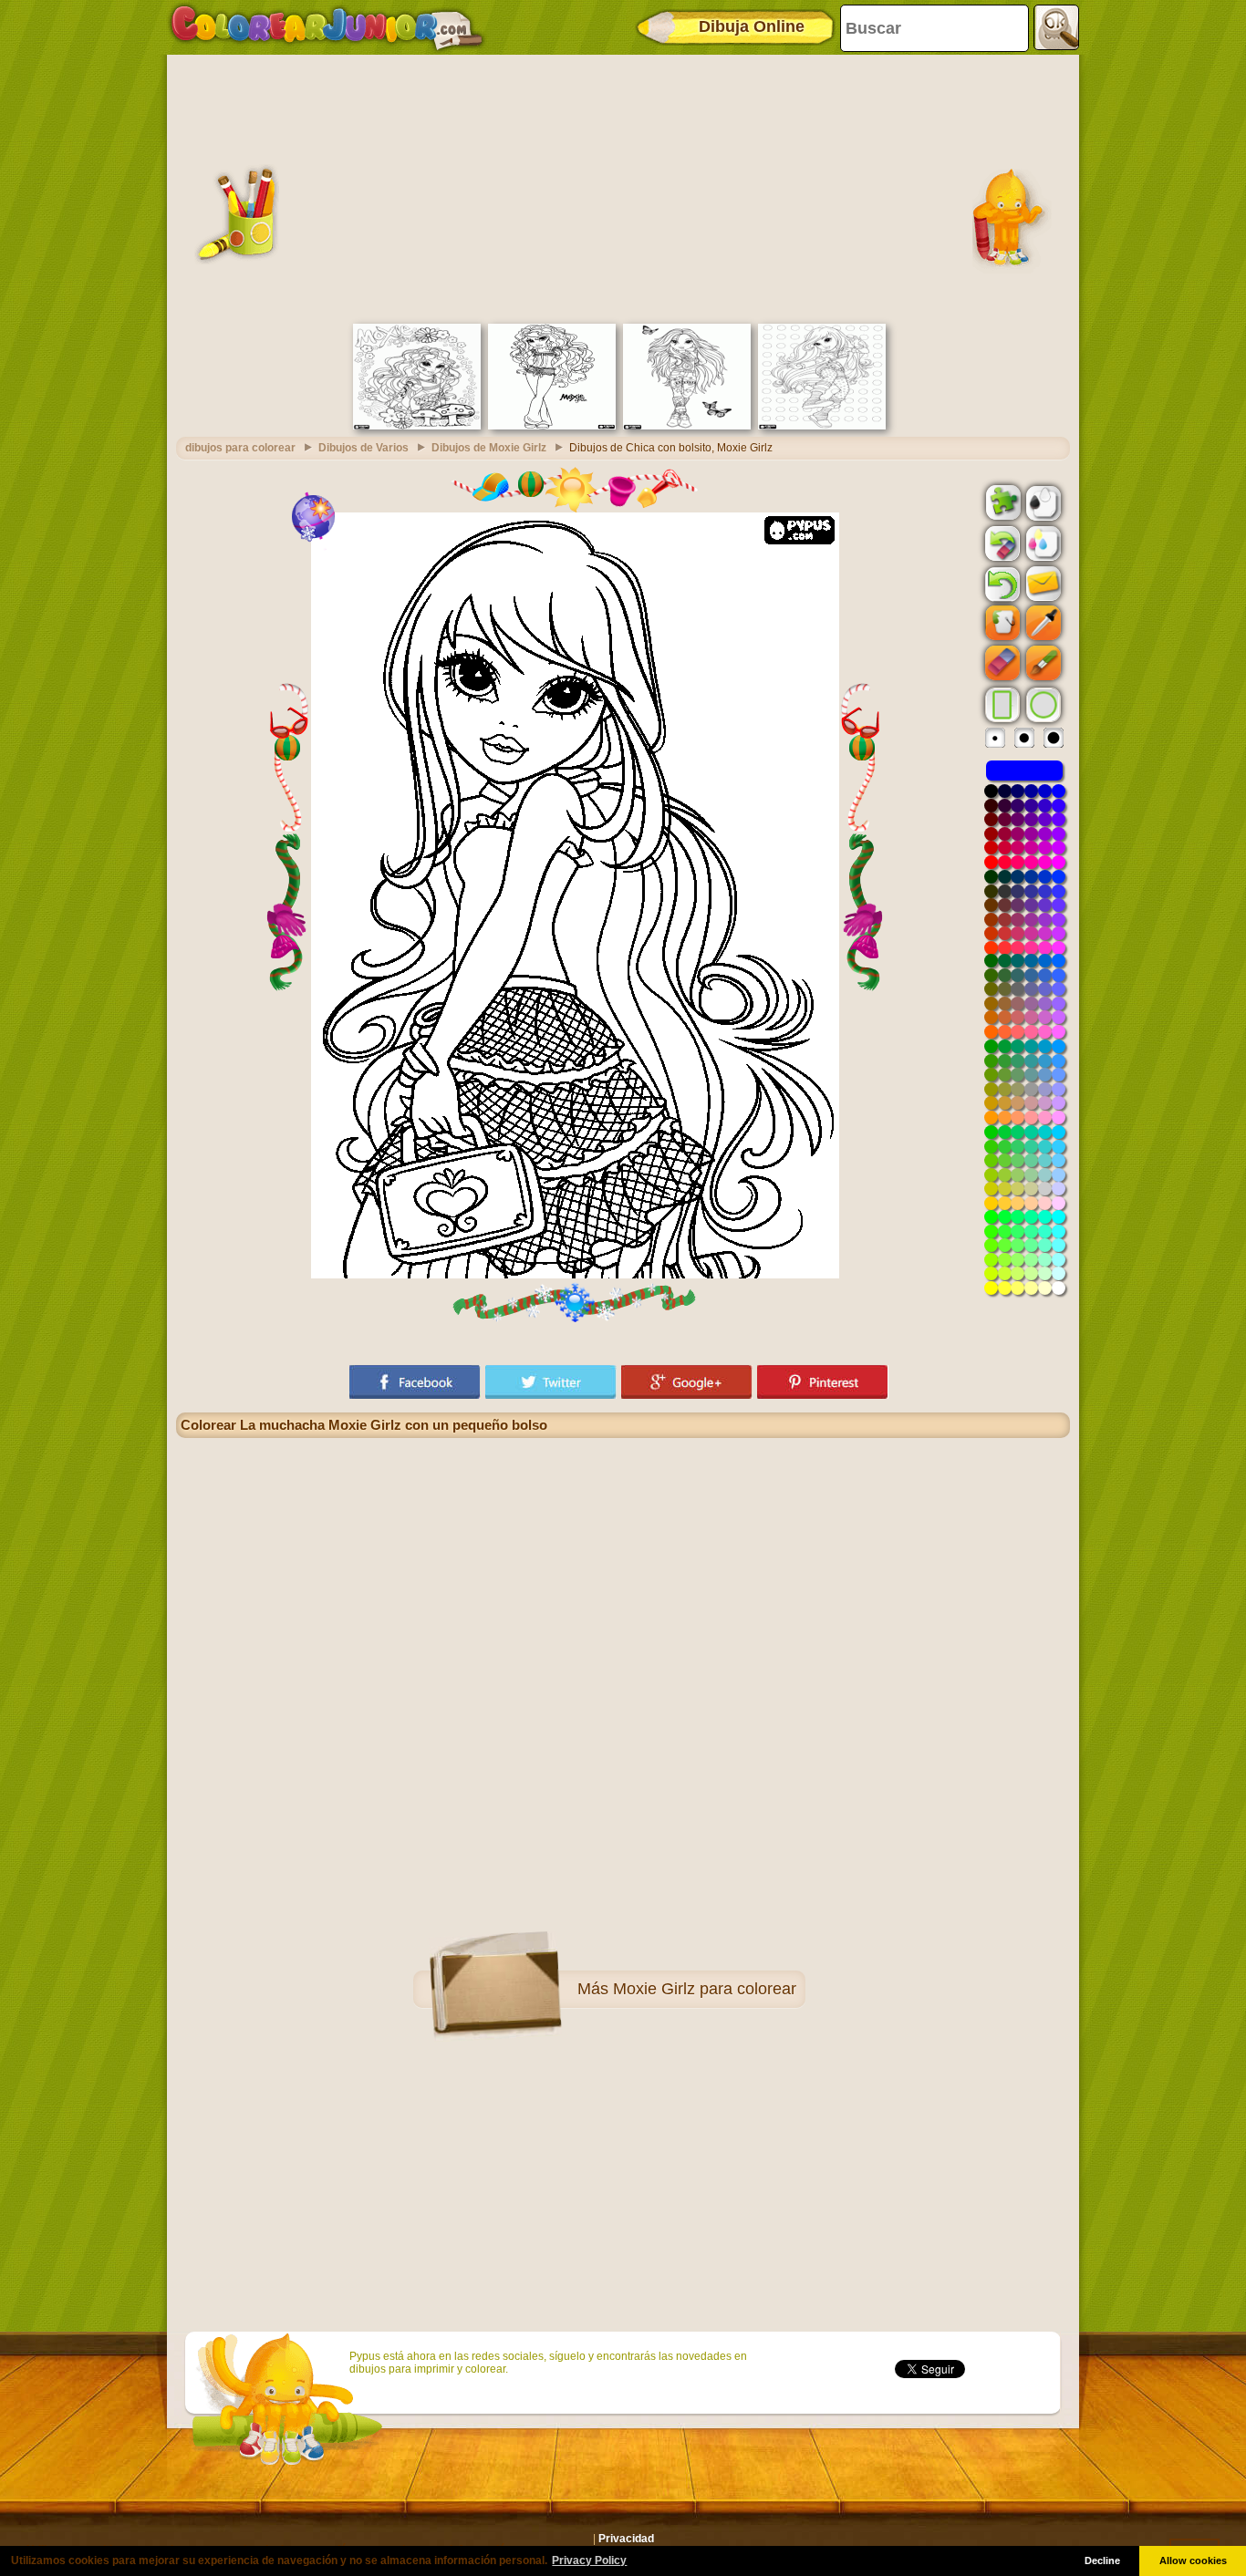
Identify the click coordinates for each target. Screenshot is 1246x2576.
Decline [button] (1102, 2560)
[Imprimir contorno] (1042, 502)
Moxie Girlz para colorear (705, 1989)
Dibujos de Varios (363, 448)
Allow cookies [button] (1193, 2560)
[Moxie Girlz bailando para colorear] (822, 426)
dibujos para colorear (240, 448)
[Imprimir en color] (1042, 543)
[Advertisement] (623, 187)
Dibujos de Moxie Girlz (489, 448)
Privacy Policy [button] (589, 2560)
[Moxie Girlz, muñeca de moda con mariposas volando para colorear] (687, 426)
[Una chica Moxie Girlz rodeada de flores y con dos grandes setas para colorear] (417, 426)
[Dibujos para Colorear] (327, 27)
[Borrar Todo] (1001, 543)
